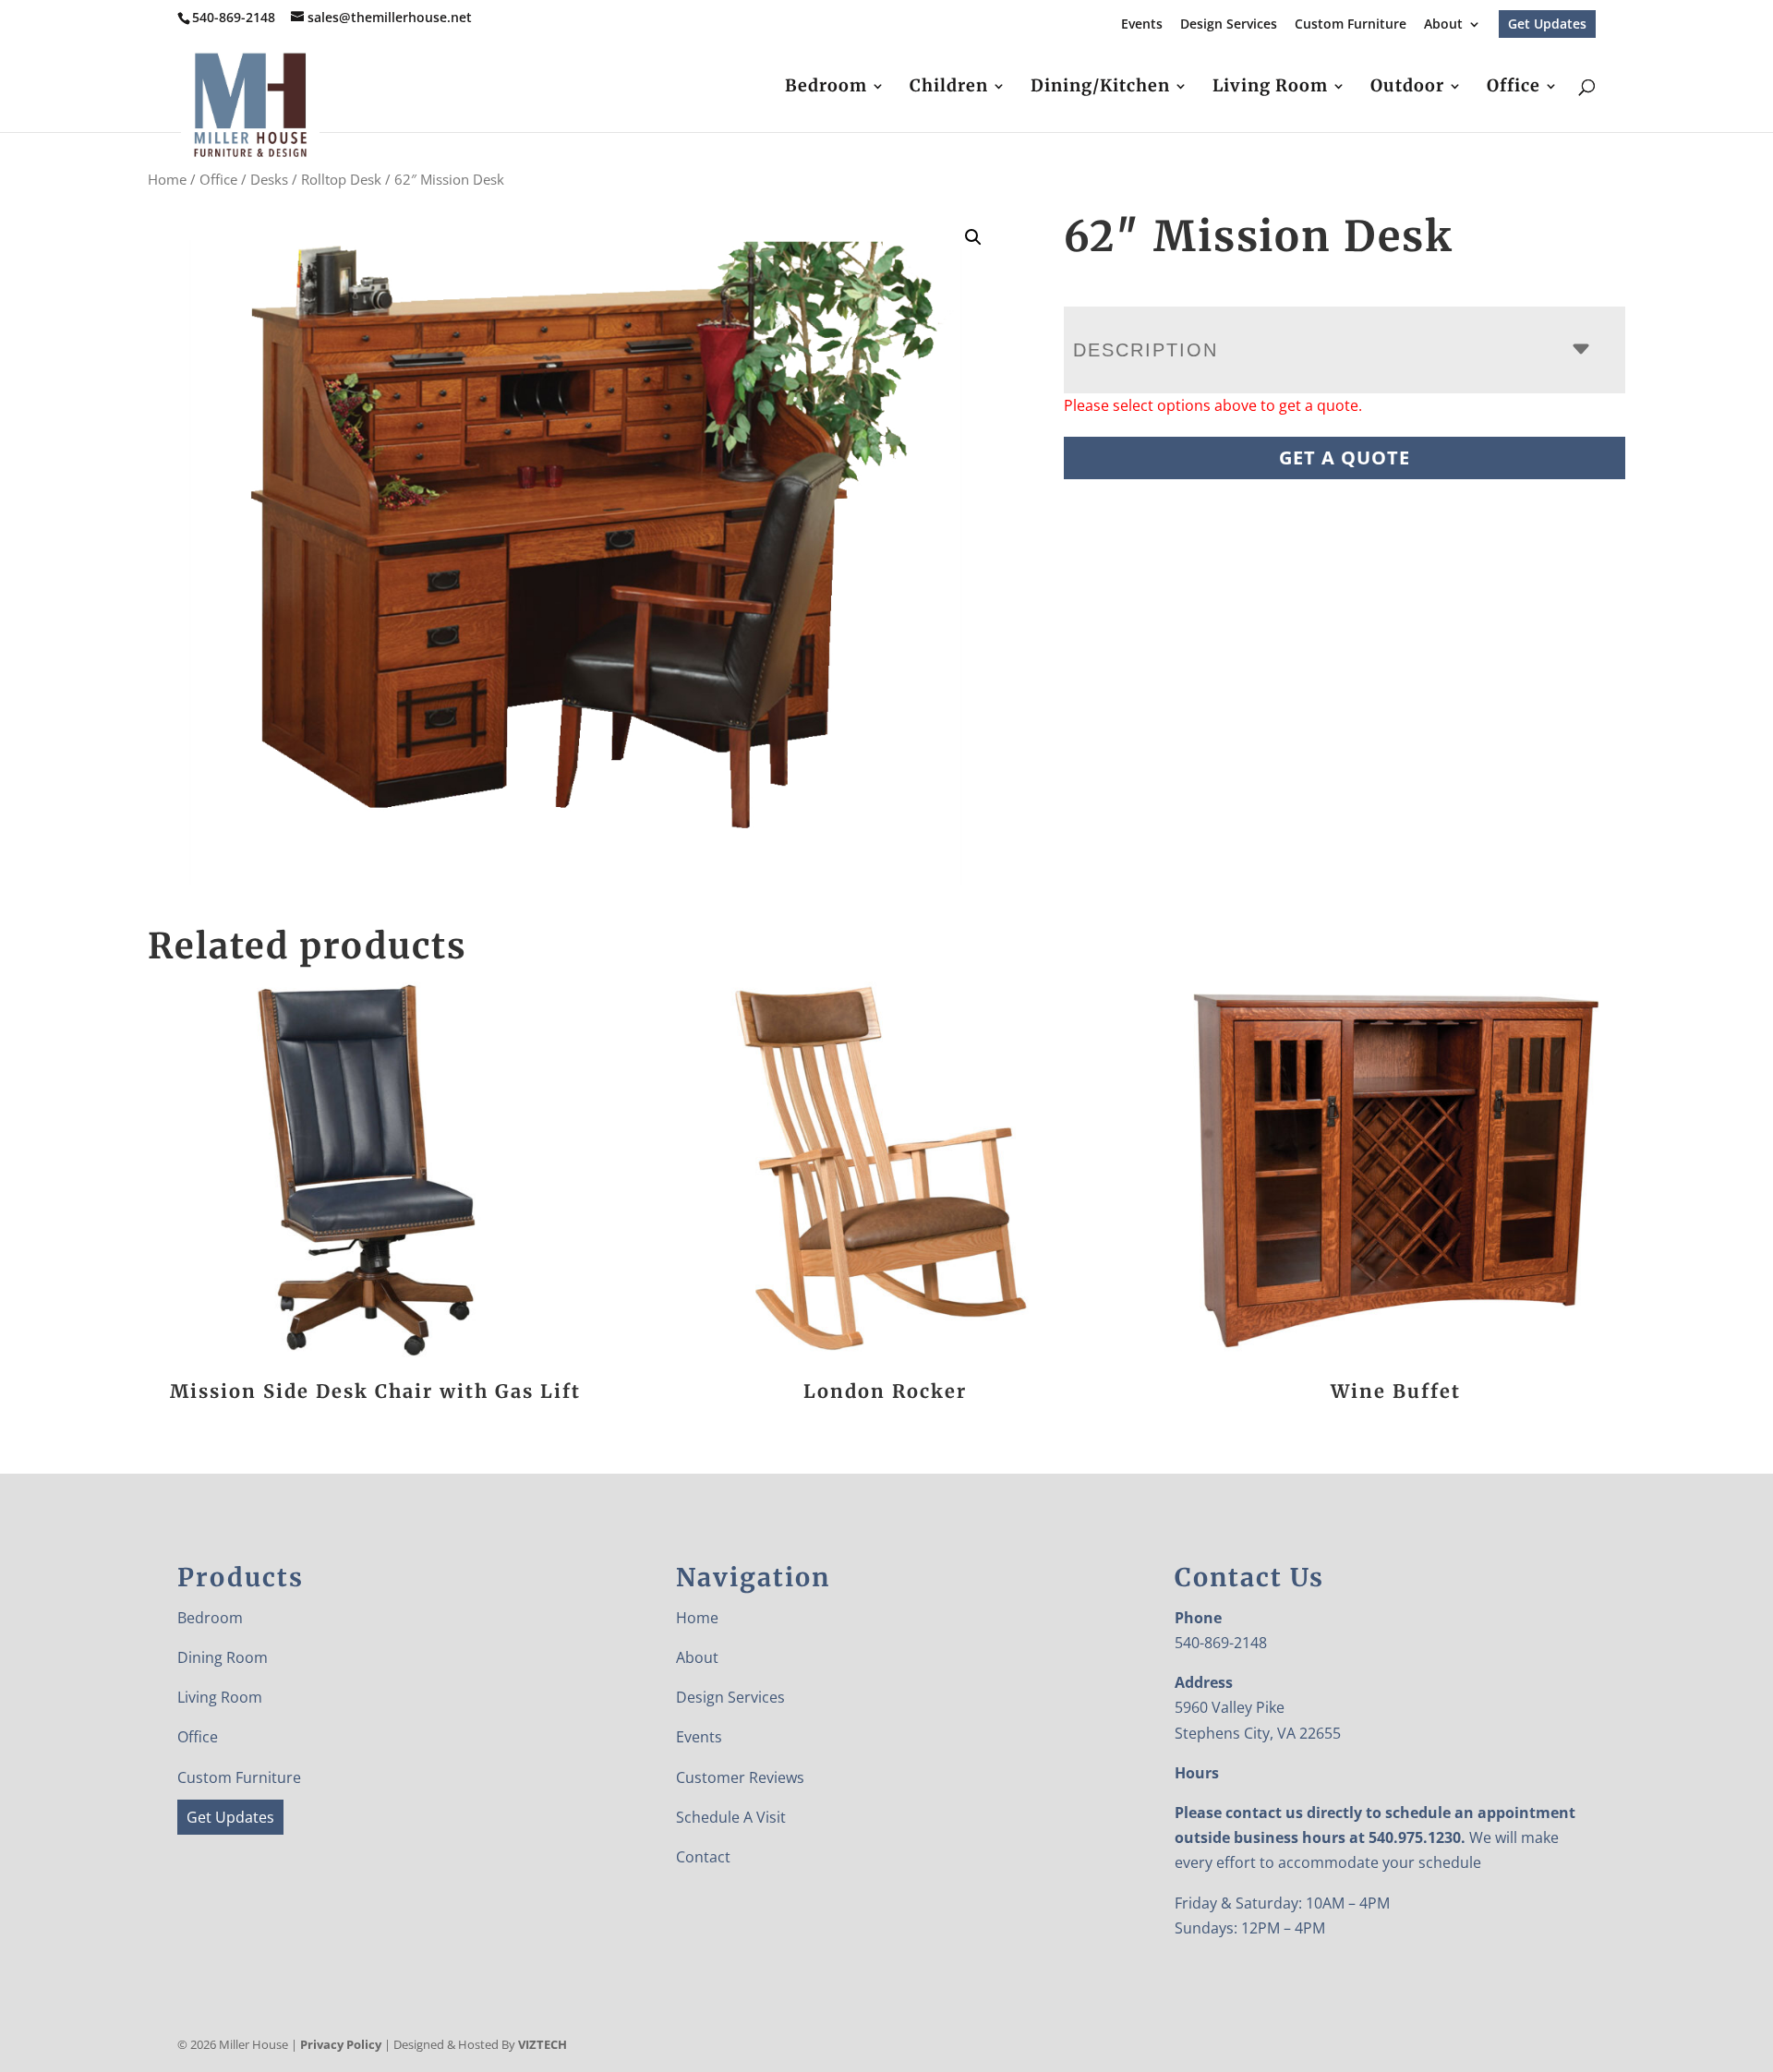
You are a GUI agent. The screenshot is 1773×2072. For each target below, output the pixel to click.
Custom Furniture (1351, 25)
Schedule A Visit (731, 1817)
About (1443, 25)
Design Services (1229, 25)
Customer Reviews (740, 1777)
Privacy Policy (341, 2044)
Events (1142, 25)
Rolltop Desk (341, 179)
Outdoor (1407, 88)
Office (1514, 88)
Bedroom (826, 88)
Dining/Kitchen (1100, 88)
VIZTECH (543, 2044)
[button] (973, 237)
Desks (269, 179)
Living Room (1270, 88)
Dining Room (223, 1657)
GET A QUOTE (1345, 458)
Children (949, 88)
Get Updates (1547, 24)
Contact (703, 1857)
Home (167, 179)
